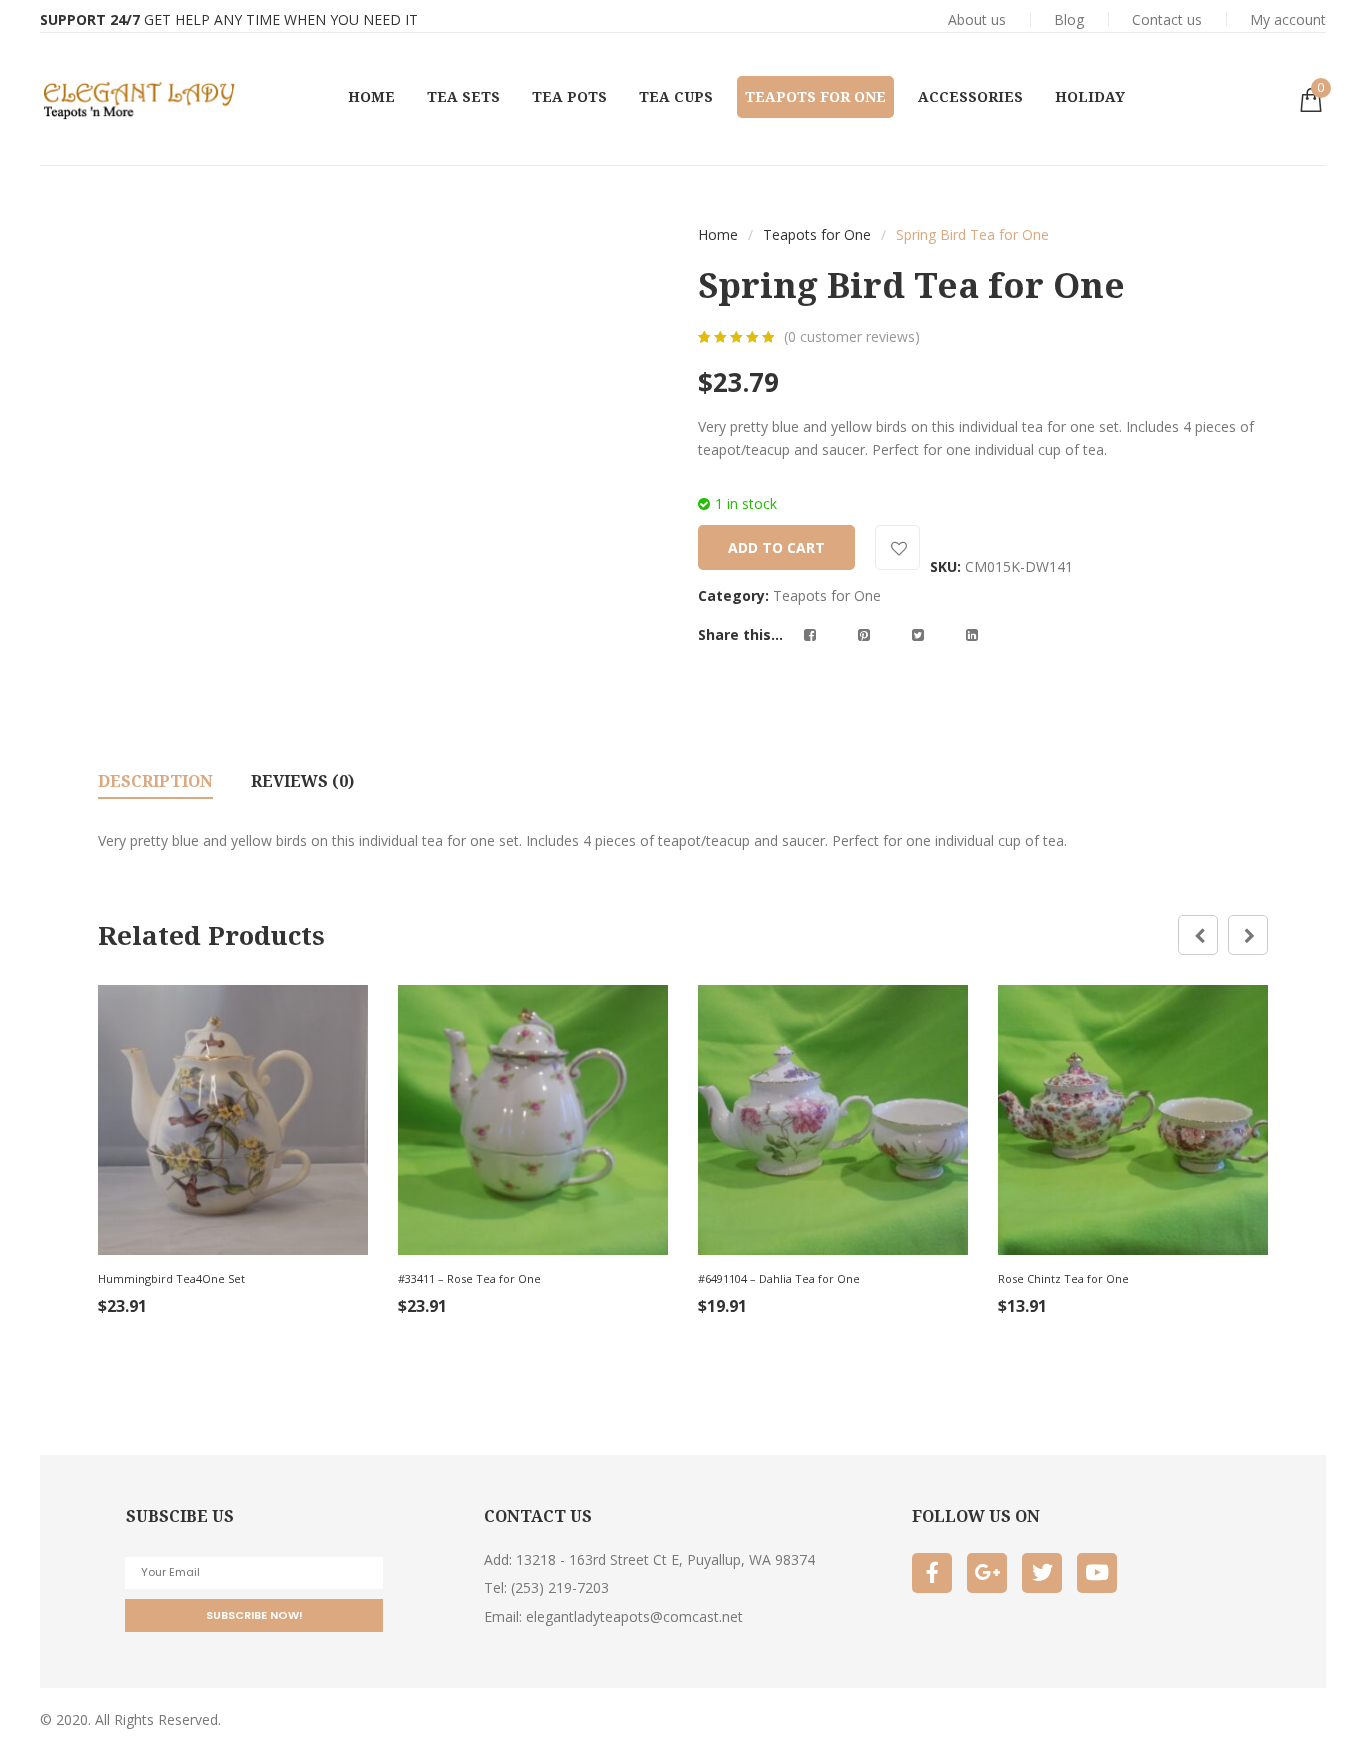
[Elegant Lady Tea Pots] (139, 99)
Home (718, 234)
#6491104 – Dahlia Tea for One (779, 1278)
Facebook (932, 1573)
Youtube (1097, 1573)
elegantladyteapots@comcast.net (634, 1616)
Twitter (1042, 1573)
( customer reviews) (852, 336)
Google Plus (987, 1573)
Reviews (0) (302, 781)
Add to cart (776, 547)
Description (155, 781)
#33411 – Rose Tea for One (469, 1278)
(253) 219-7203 (560, 1587)
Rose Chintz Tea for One (1063, 1278)
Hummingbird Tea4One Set (171, 1278)
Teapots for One (817, 234)
